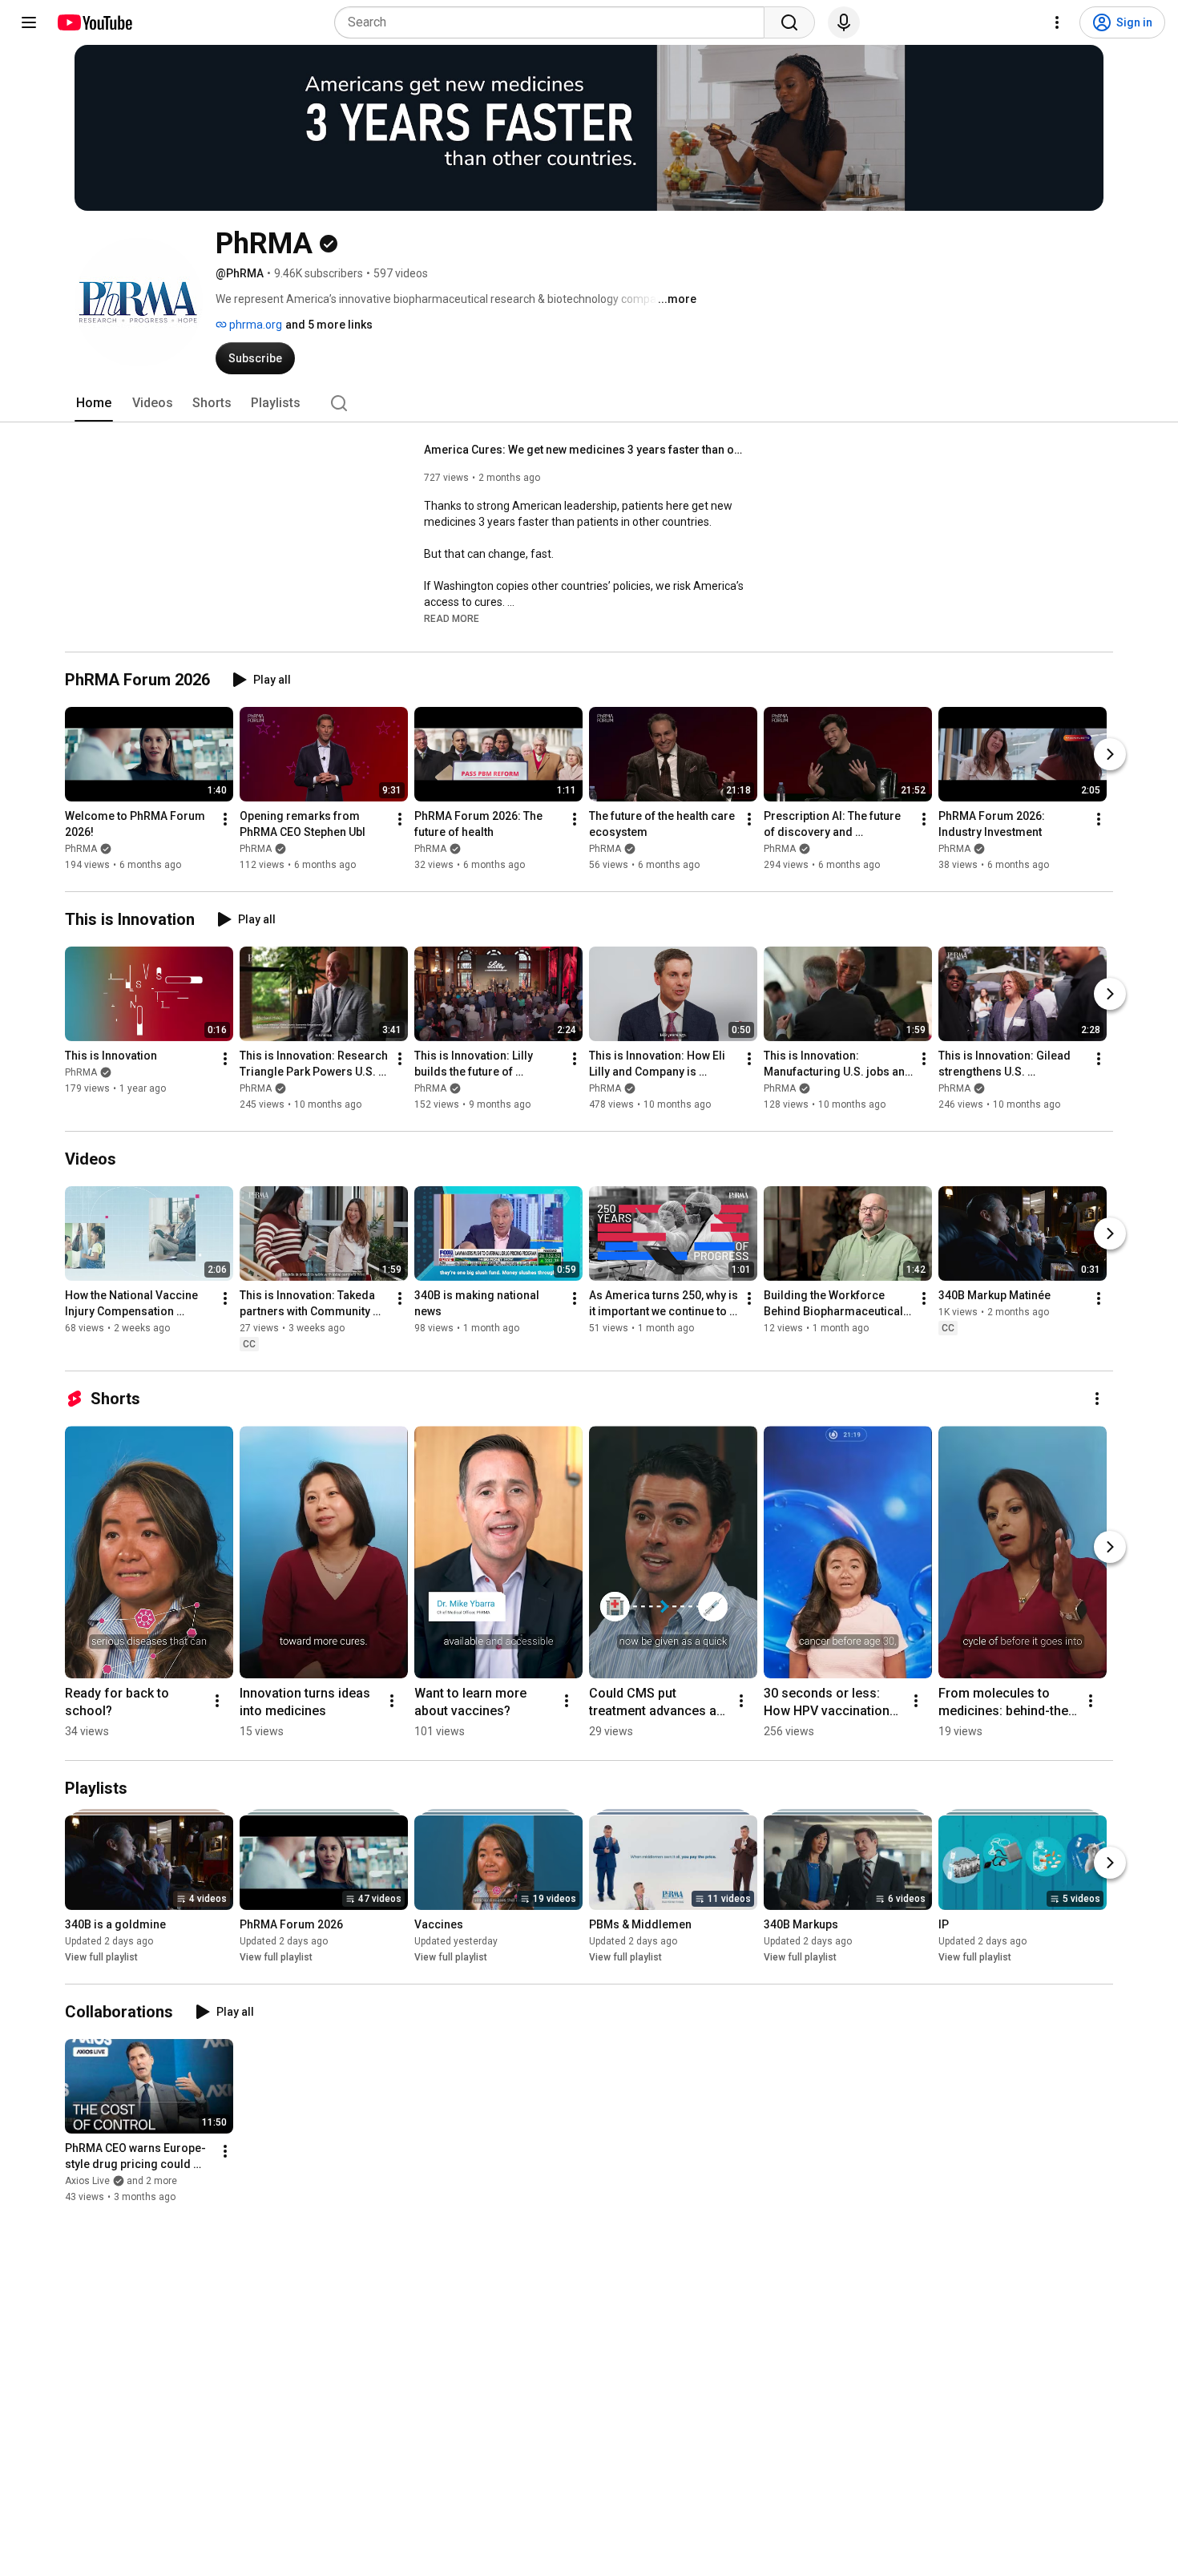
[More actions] (225, 819)
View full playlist (101, 1957)
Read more (452, 619)
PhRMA (81, 849)
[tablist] (589, 403)
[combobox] (554, 22)
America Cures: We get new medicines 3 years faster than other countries (585, 450)
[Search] (789, 22)
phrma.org (254, 325)
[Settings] (1057, 22)
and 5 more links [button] (329, 325)
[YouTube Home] (94, 22)
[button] (452, 618)
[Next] (1110, 754)
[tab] (94, 403)
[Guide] (29, 22)
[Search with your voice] (844, 22)
